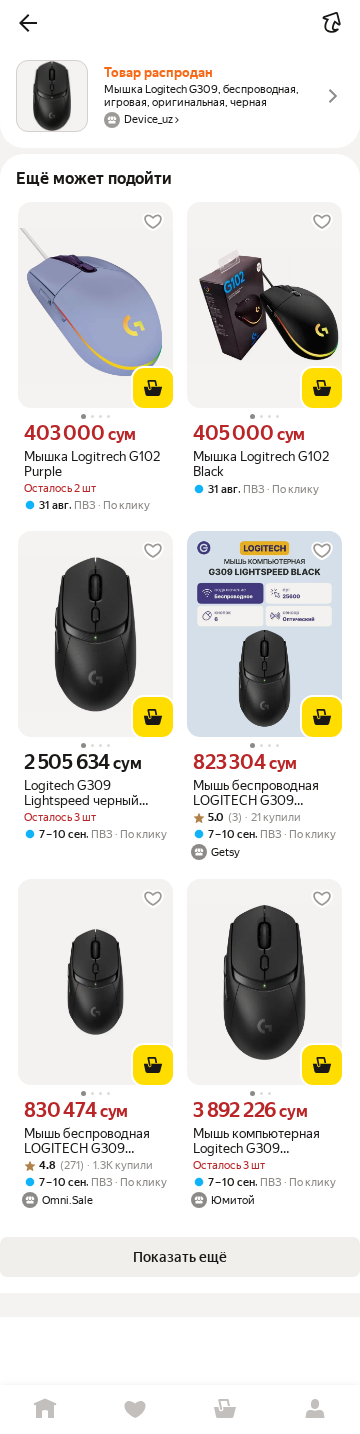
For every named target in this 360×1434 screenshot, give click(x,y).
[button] (28, 23)
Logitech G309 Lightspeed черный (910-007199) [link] (81, 793)
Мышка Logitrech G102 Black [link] (261, 464)
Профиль (315, 1409)
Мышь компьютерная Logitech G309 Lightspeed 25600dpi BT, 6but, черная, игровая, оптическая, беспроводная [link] (257, 1141)
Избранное (135, 1409)
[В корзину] (153, 388)
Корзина (225, 1409)
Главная (45, 1409)
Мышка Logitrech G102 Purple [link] (92, 464)
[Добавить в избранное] (153, 222)
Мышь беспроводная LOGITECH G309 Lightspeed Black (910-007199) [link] (260, 793)
